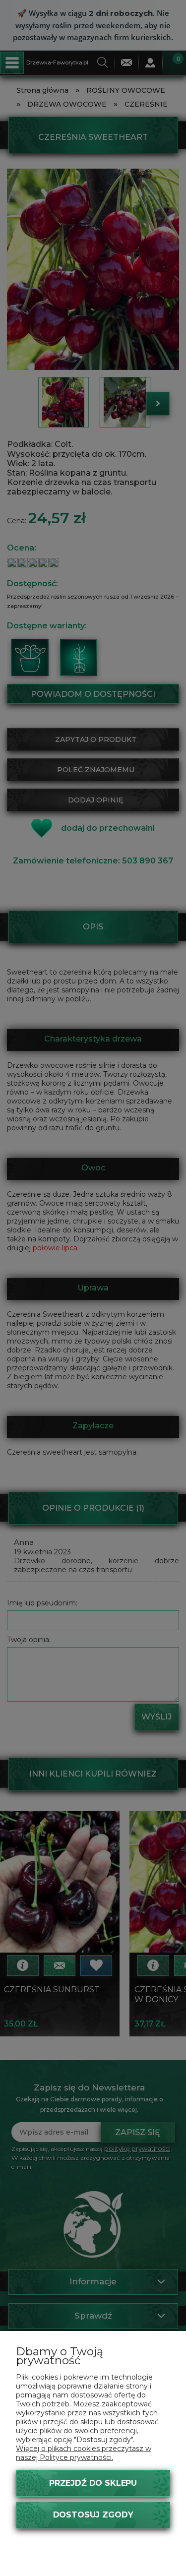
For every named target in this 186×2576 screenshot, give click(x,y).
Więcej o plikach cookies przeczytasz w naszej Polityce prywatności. (84, 2453)
